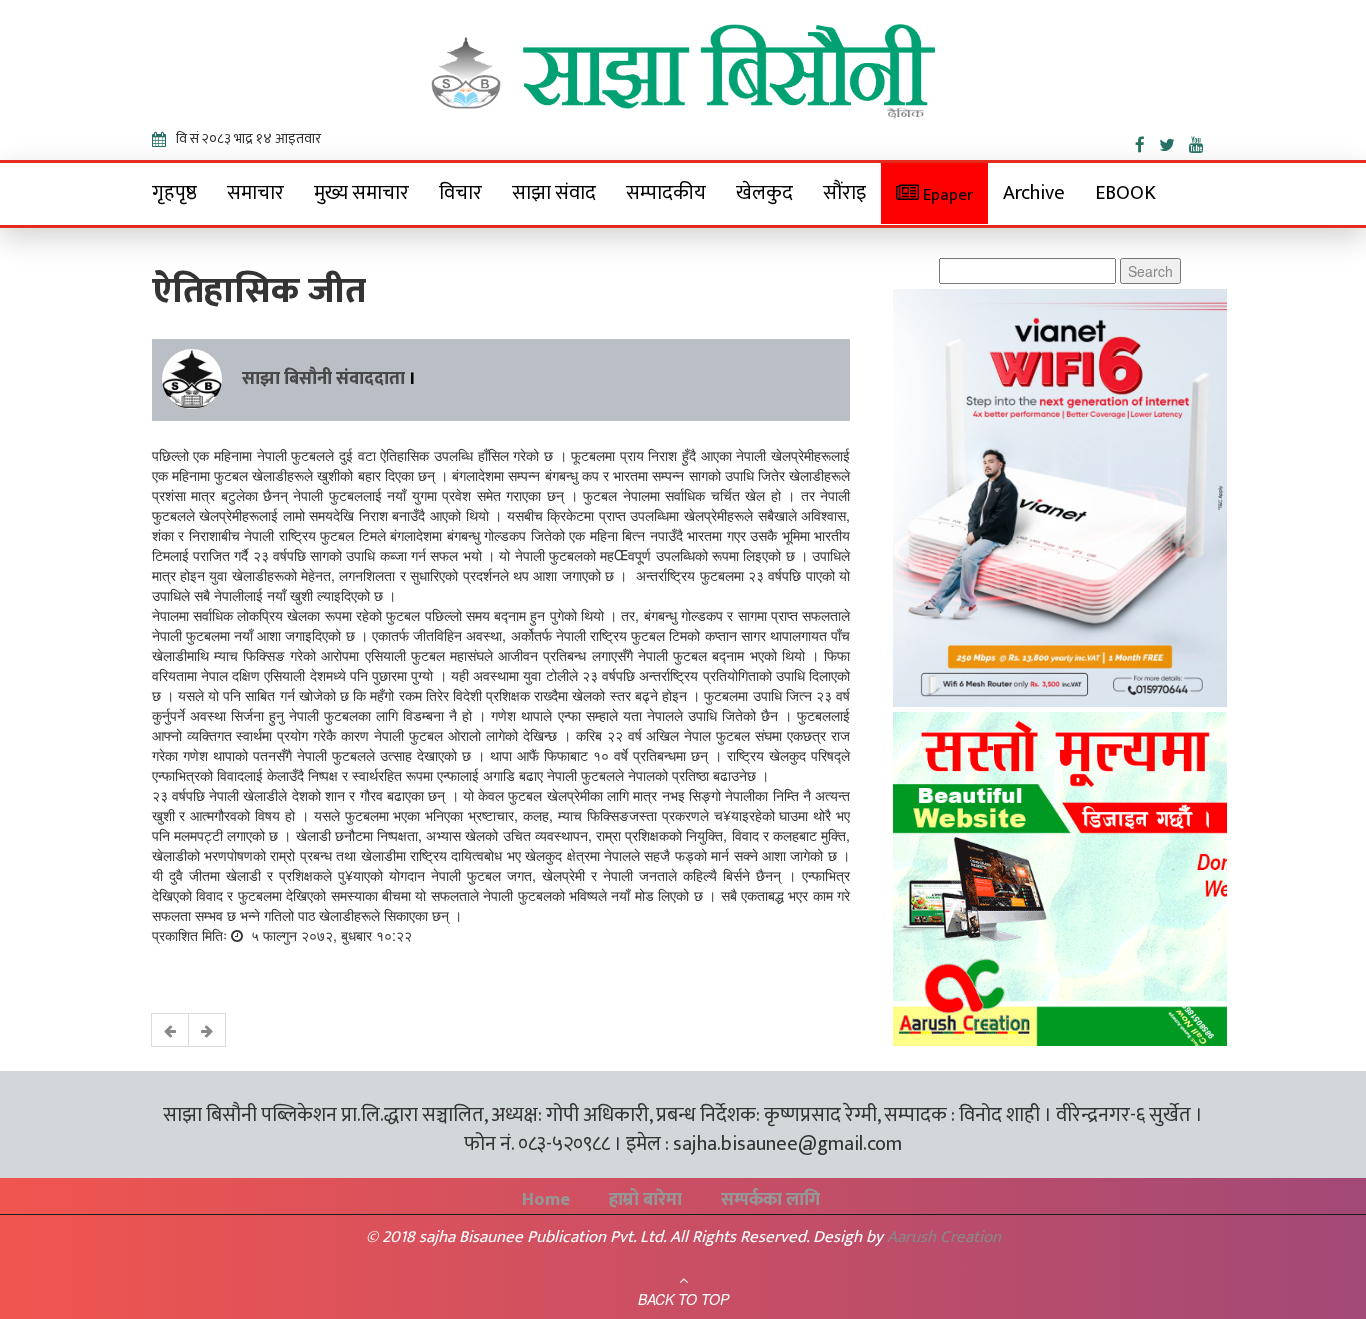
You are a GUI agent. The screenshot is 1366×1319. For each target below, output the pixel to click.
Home (546, 1200)
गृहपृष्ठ (174, 193)
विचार (460, 193)
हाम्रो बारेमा (645, 1200)
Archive (1034, 193)
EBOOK (1125, 193)
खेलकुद (764, 193)
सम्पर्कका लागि (770, 1200)
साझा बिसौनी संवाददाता (323, 379)
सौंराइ (844, 193)
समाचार (255, 193)
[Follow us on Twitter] (1174, 141)
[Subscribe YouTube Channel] (1201, 141)
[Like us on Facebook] (1147, 141)
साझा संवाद (554, 193)
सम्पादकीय (666, 193)
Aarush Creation (944, 1237)
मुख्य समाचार (361, 193)
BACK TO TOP (683, 1299)
